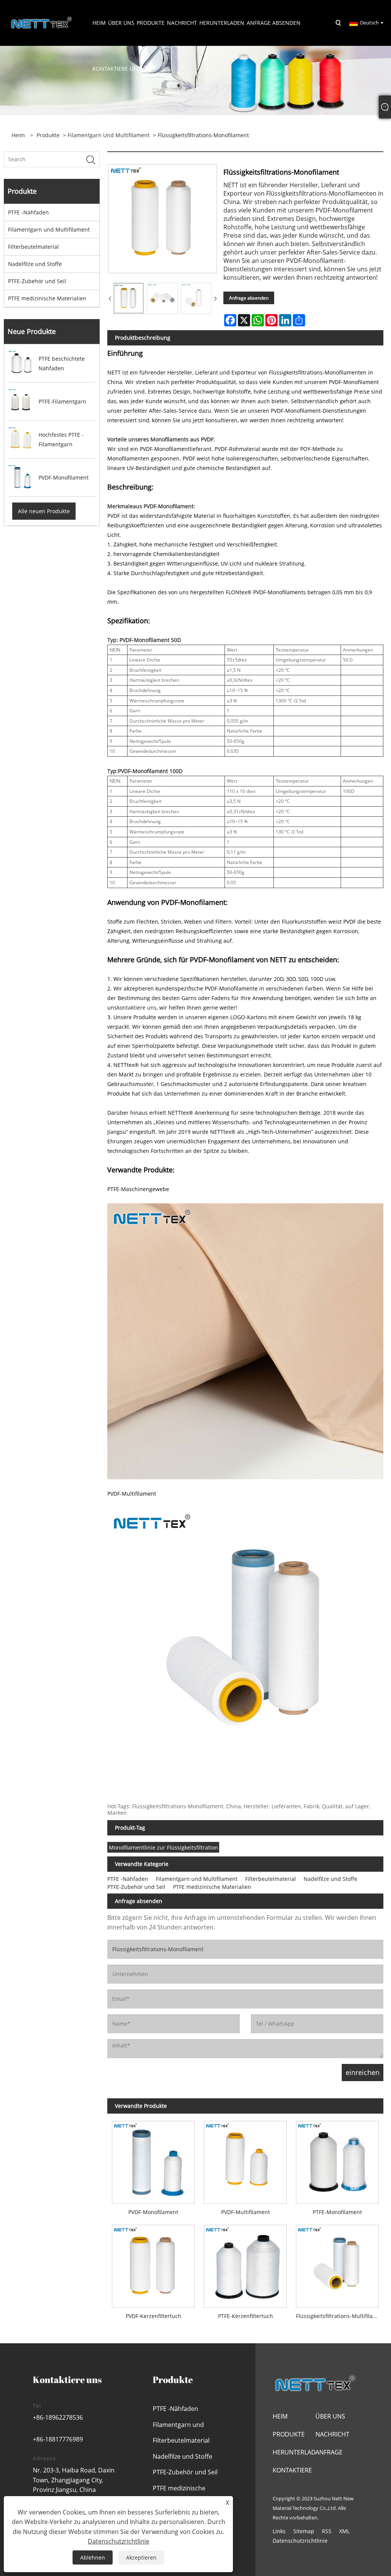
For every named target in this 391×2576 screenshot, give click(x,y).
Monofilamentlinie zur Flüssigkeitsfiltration (163, 1847)
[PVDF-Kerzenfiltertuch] (153, 2264)
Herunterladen (298, 2452)
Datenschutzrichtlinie (300, 2541)
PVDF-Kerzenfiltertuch (153, 2316)
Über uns (330, 2416)
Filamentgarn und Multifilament (109, 135)
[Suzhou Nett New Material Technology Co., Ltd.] (42, 22)
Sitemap (304, 2531)
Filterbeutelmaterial (33, 247)
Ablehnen (93, 2557)
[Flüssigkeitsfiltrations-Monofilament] (129, 298)
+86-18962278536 (58, 2417)
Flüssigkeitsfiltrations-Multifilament (340, 2316)
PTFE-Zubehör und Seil (37, 281)
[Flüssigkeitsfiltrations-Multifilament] (337, 2264)
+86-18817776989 (58, 2439)
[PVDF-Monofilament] (153, 2160)
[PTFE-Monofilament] (337, 2160)
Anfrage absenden (249, 298)
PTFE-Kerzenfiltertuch (246, 2316)
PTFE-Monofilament (337, 2212)
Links (279, 2531)
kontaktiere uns (137, 1008)
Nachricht (332, 2434)
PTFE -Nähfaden (28, 212)
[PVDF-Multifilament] (245, 2160)
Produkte (48, 135)
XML (344, 2531)
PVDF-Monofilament (153, 2212)
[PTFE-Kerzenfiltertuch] (245, 2264)
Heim (280, 2416)
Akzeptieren (141, 2557)
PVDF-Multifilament (246, 2212)
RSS (327, 2531)
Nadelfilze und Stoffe (35, 264)
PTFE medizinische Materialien (47, 298)
